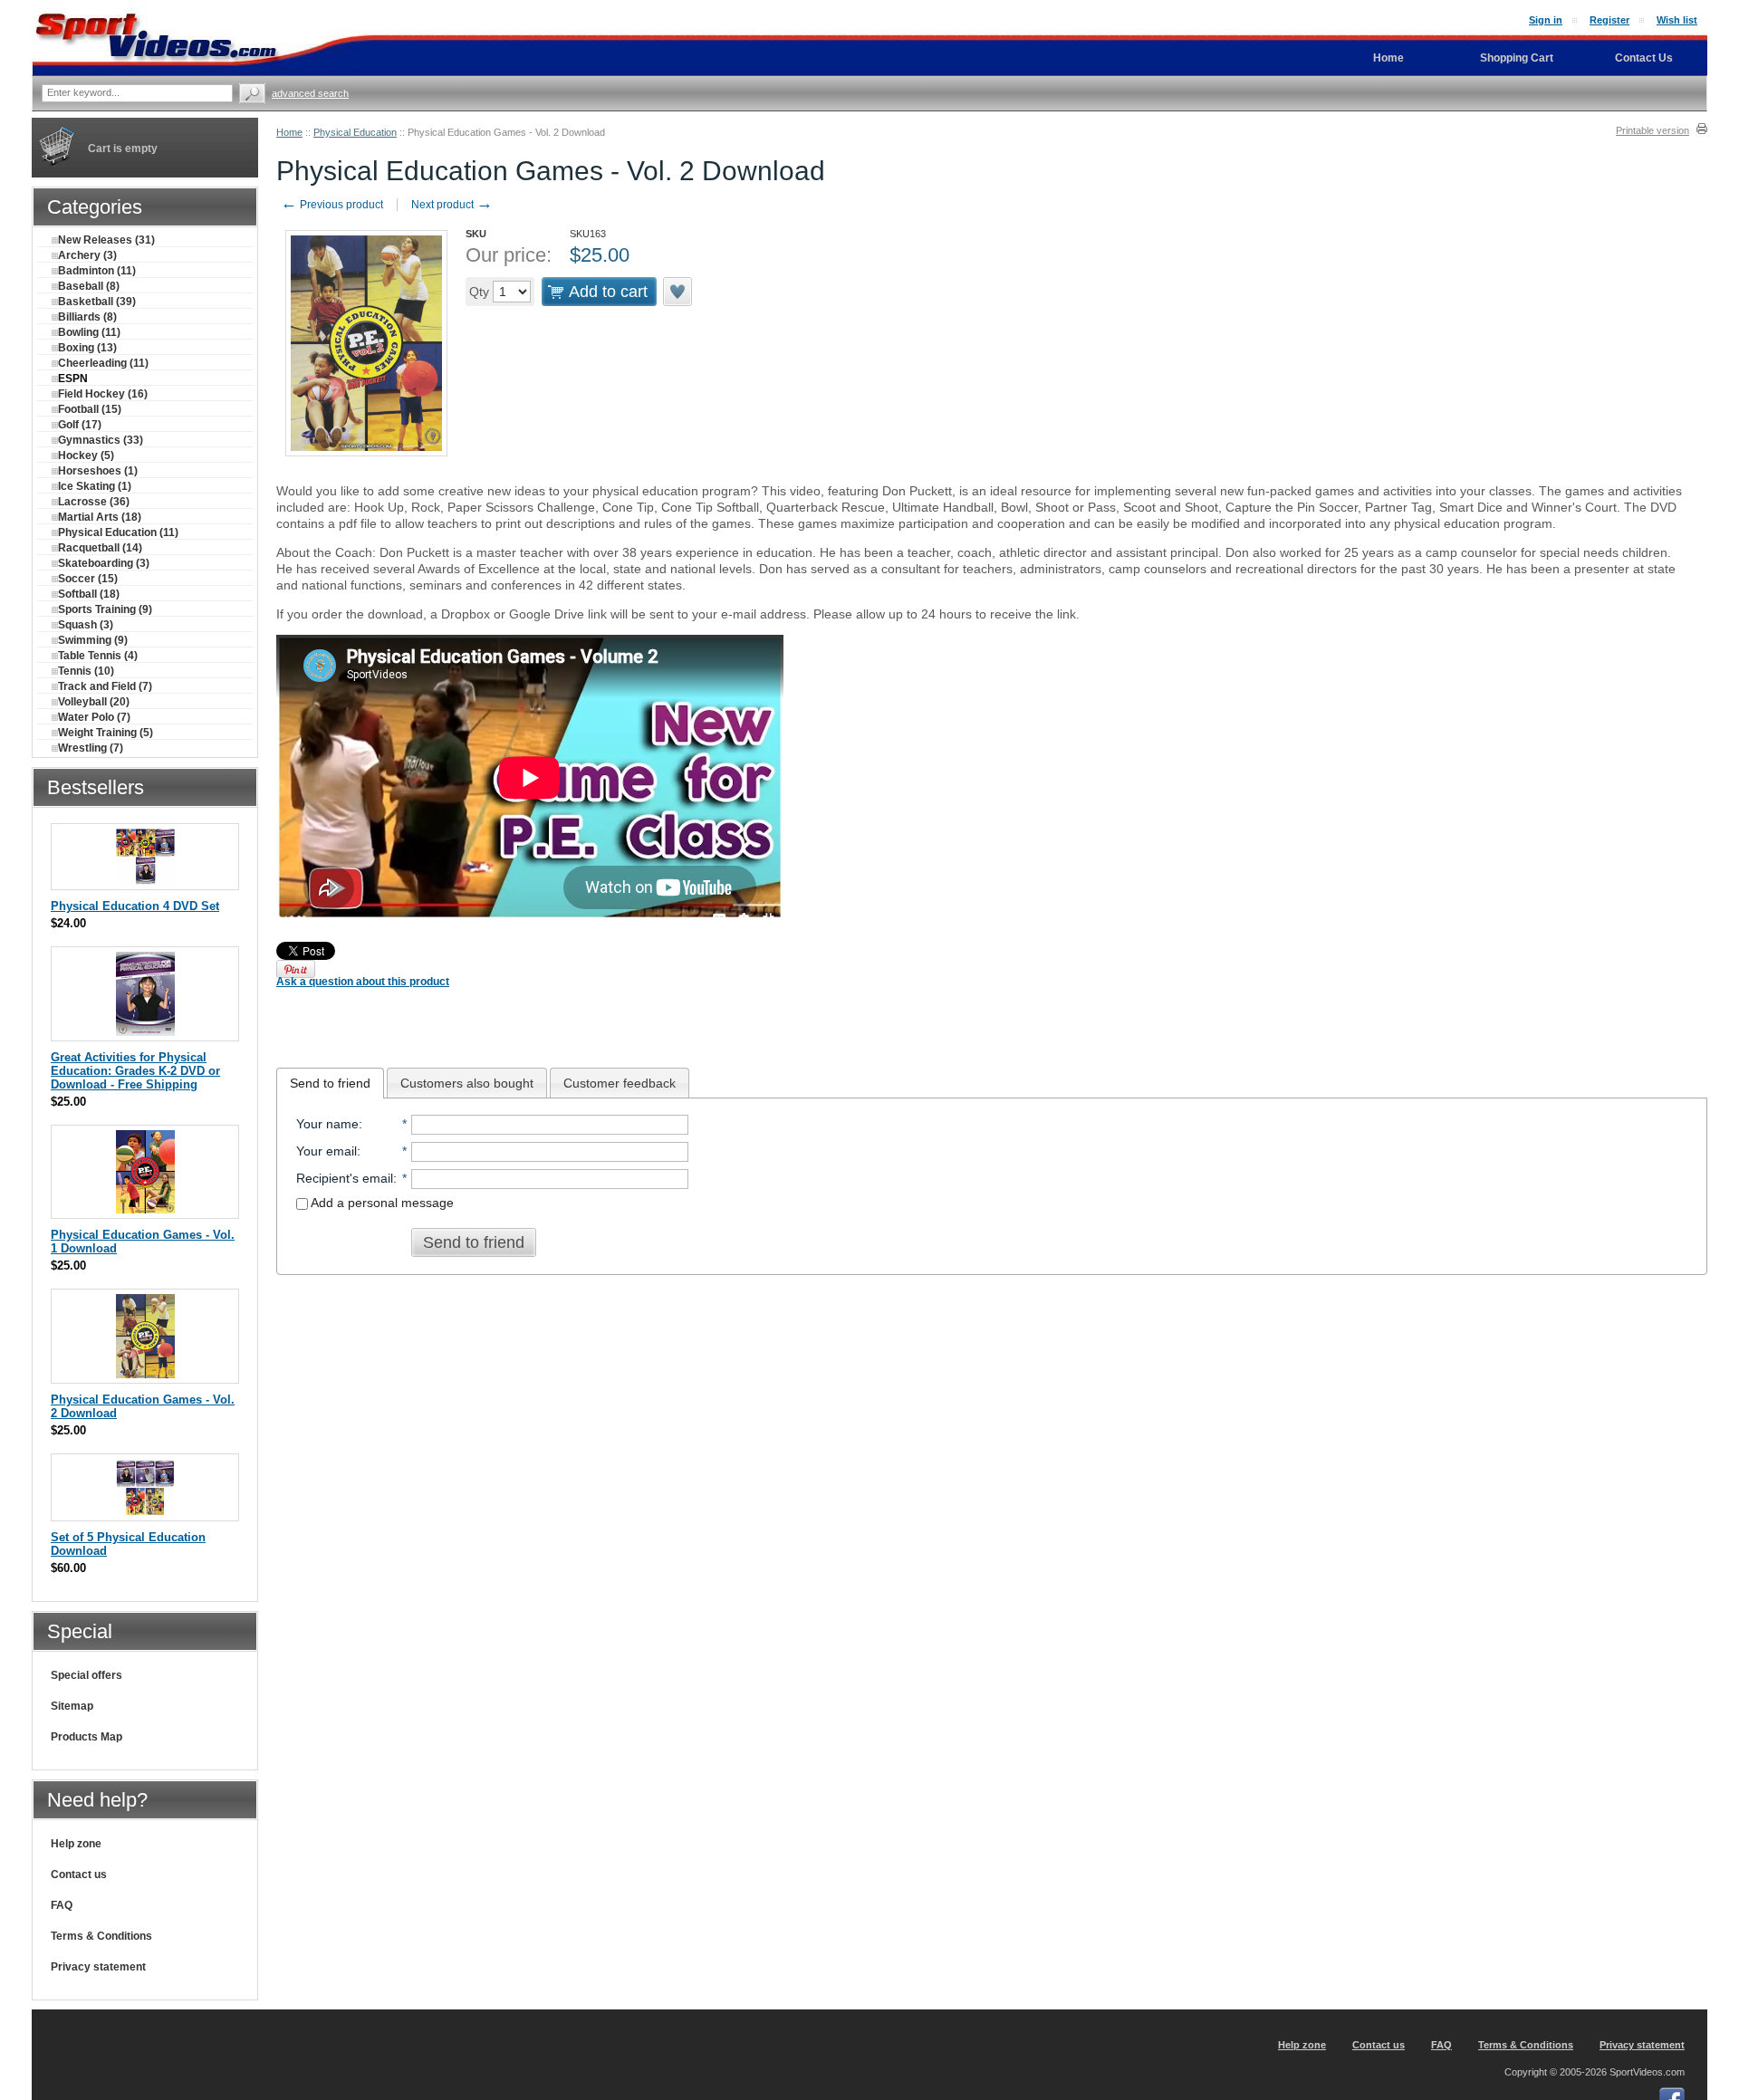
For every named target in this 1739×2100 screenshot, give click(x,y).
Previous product (332, 205)
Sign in (1546, 20)
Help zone (76, 1844)
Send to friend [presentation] (330, 1083)
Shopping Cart (1517, 58)
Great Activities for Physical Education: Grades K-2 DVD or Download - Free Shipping (135, 1071)
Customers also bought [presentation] (467, 1083)
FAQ (62, 1905)
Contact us (79, 1875)
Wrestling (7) (91, 748)
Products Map (86, 1737)
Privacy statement (98, 1967)
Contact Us (1644, 58)
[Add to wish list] (678, 292)
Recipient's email (345, 1178)
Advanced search (310, 93)
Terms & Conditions (101, 1936)
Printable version (1653, 130)
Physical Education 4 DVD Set (135, 906)
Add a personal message (381, 1203)
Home (289, 132)
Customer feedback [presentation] (620, 1083)
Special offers (86, 1675)
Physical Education (355, 132)
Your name (327, 1124)
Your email (327, 1151)
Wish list (1677, 20)
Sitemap (72, 1706)
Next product (452, 205)
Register (1609, 20)
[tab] (330, 1083)
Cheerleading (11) (103, 363)
